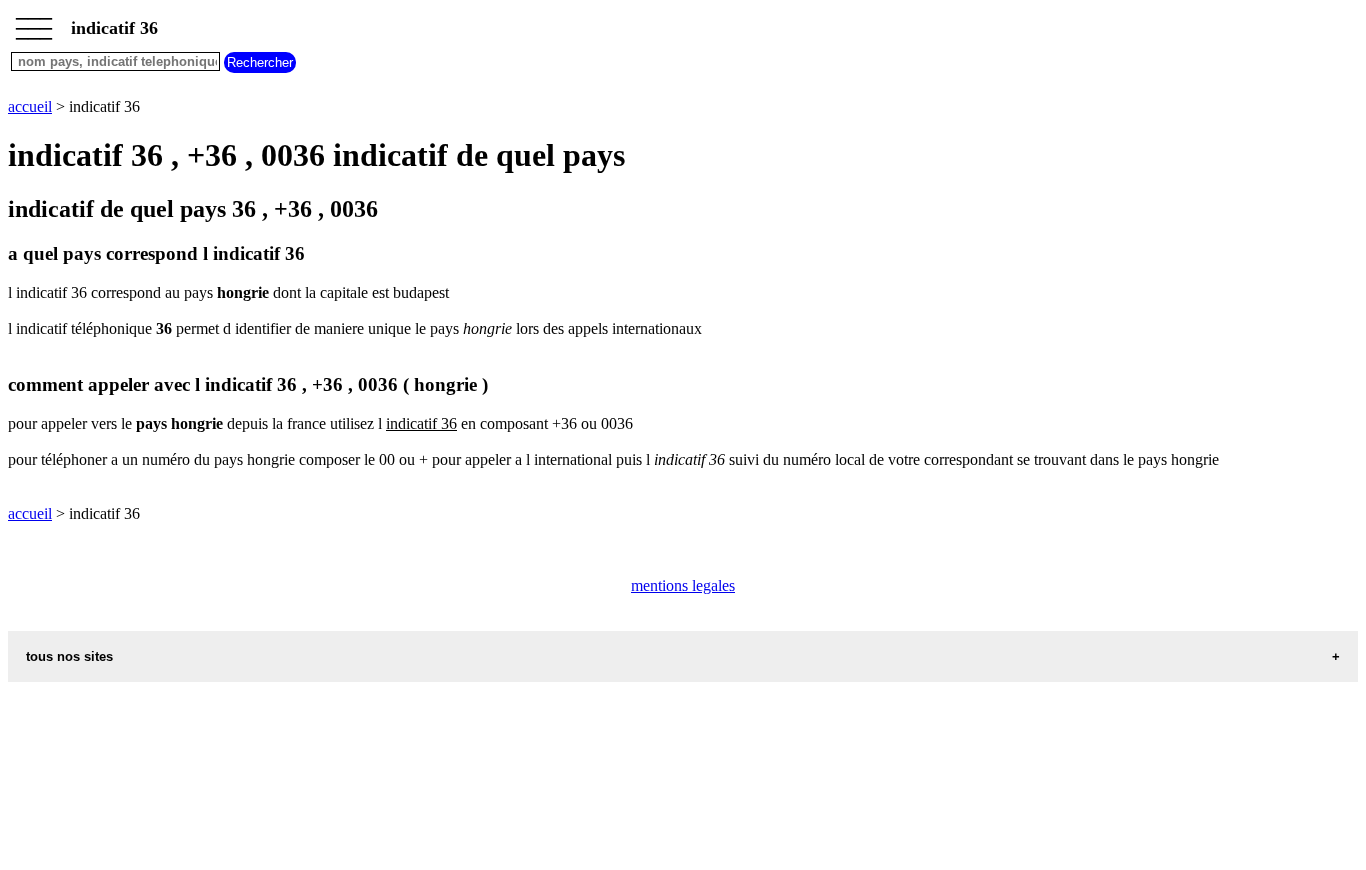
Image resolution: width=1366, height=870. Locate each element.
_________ (34, 22)
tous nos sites (69, 656)
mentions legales (683, 585)
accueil (30, 106)
